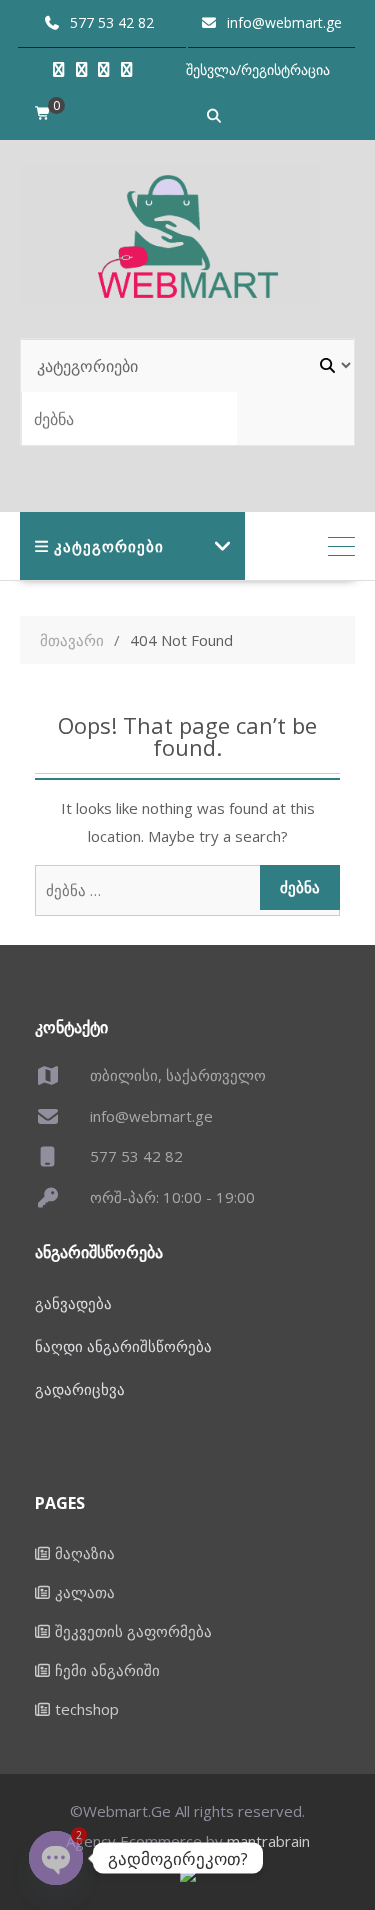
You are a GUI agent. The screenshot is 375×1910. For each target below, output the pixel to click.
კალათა (85, 1592)
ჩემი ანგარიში (107, 1670)
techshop (87, 1709)
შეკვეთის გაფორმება (133, 1631)
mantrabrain (268, 1841)
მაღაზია (85, 1553)
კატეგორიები (109, 546)
